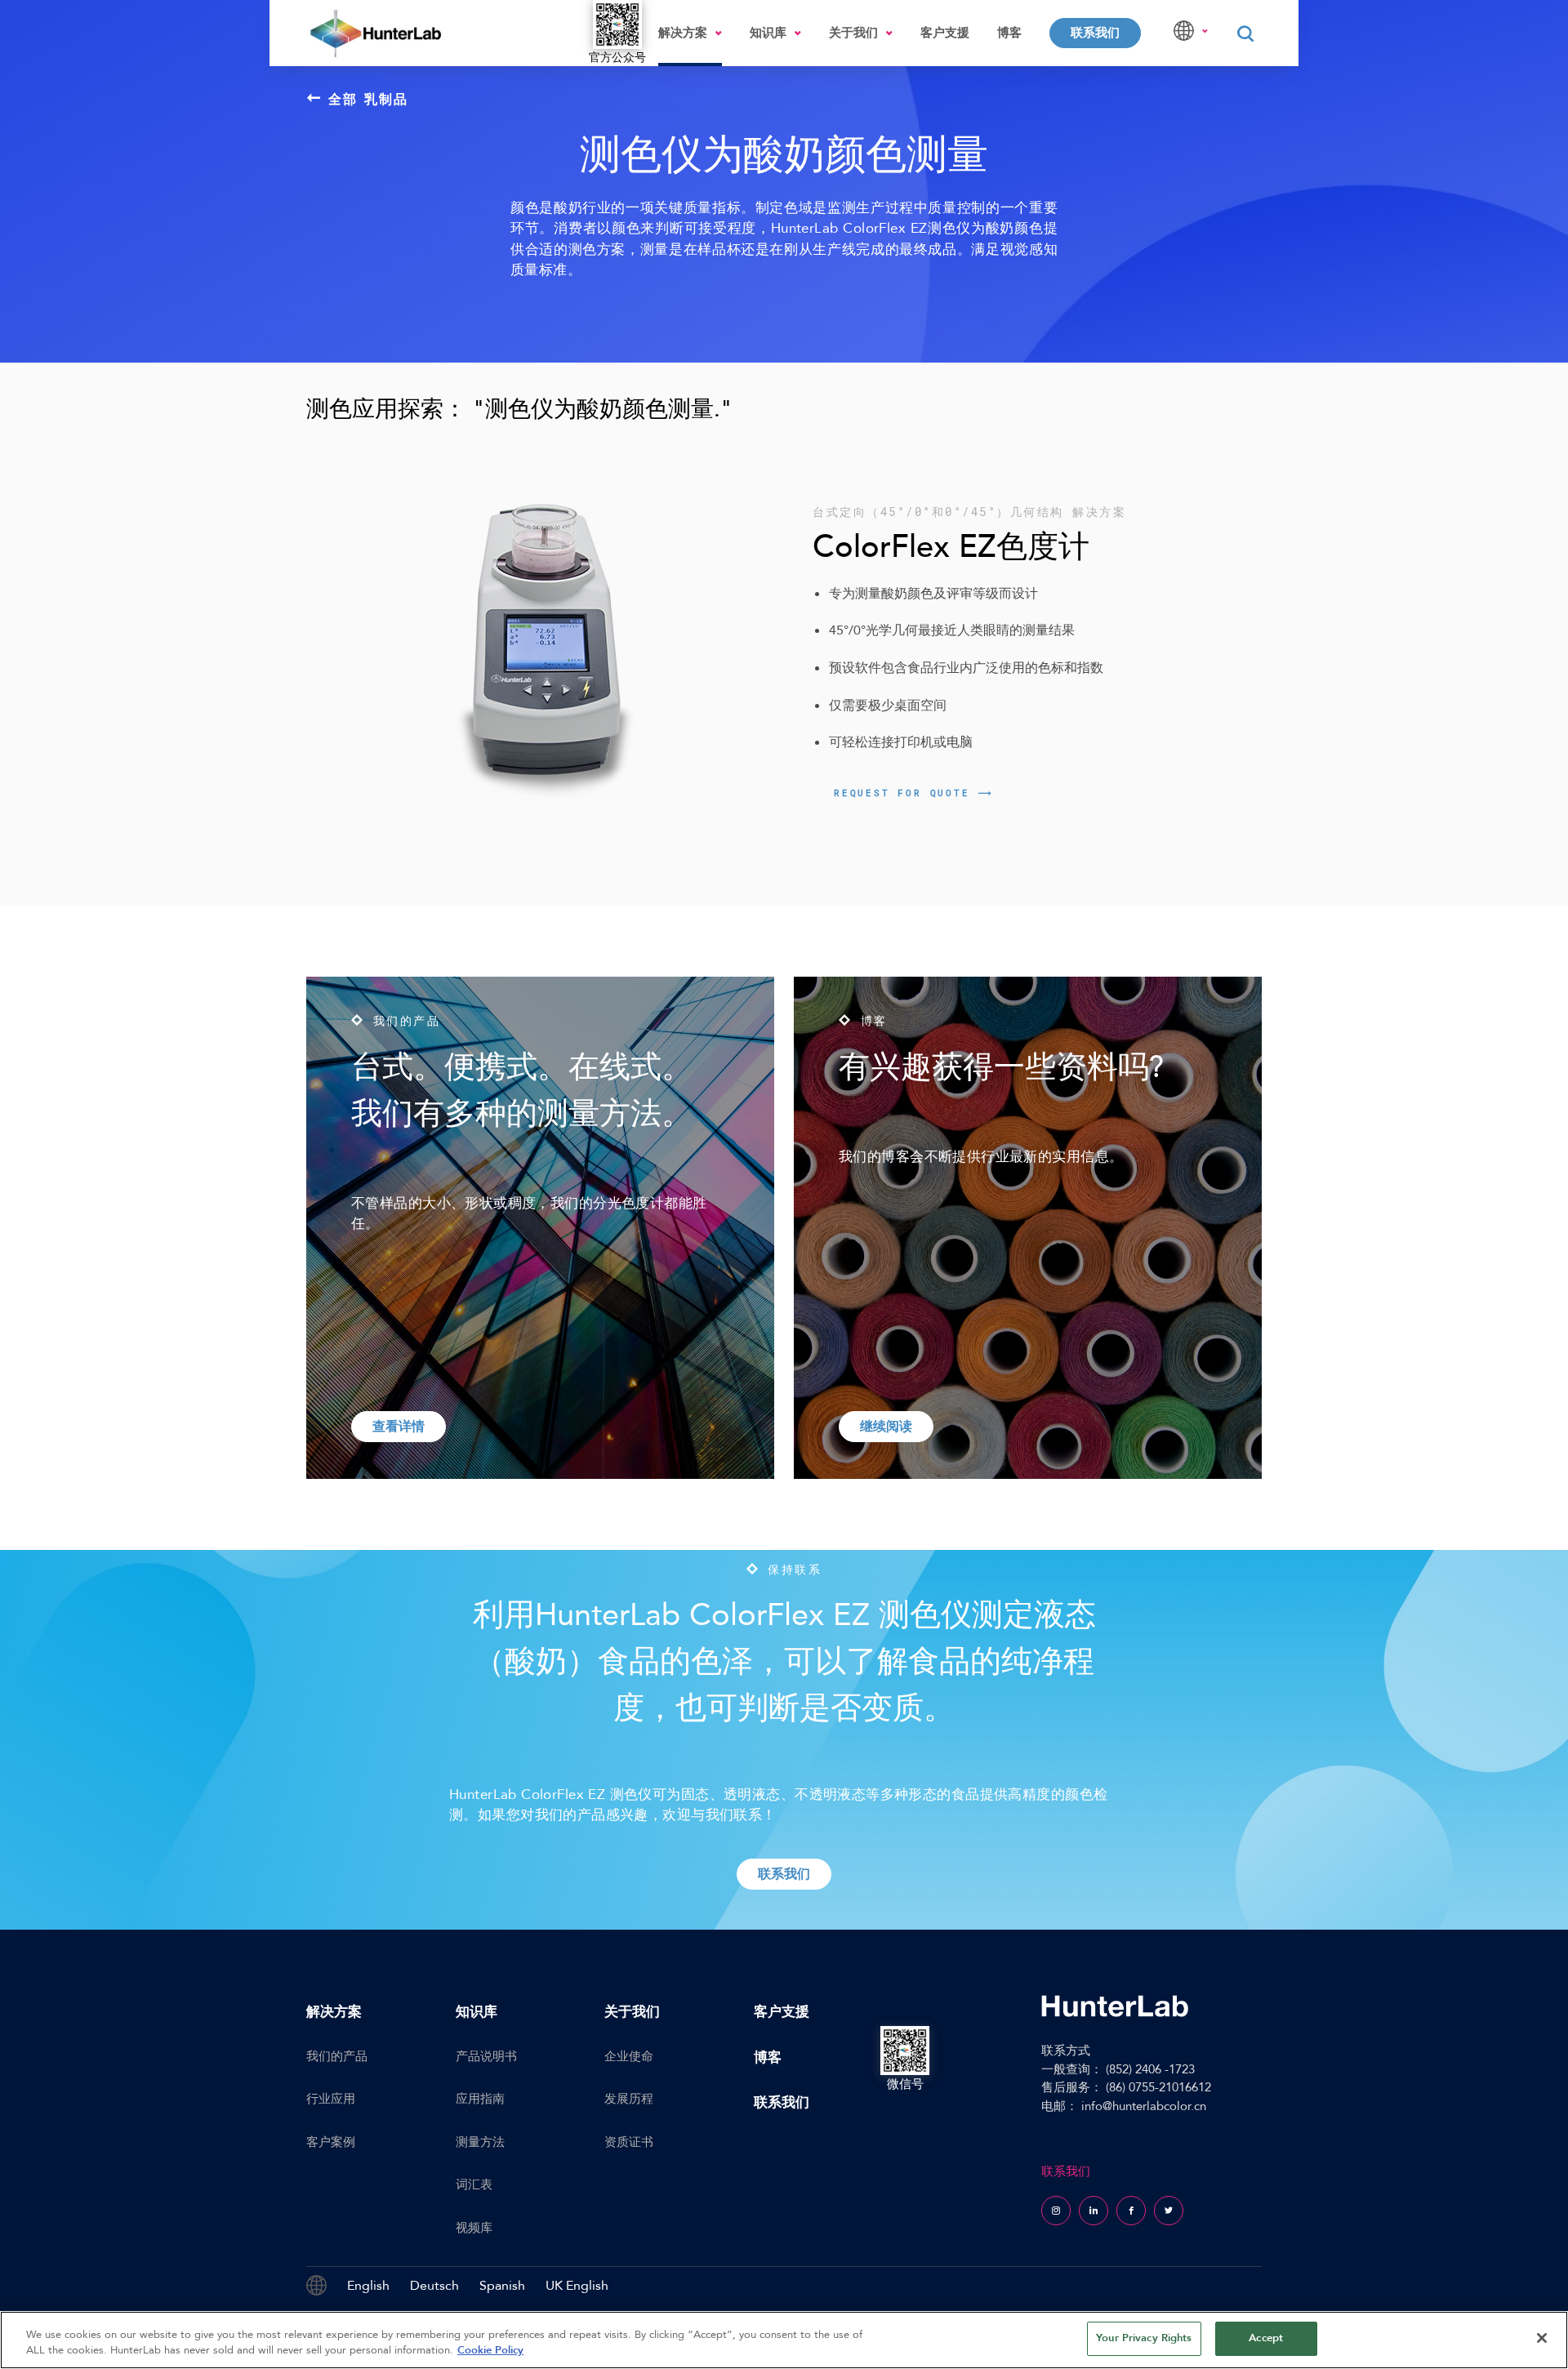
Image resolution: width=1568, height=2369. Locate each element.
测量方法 (480, 2142)
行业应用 (331, 2099)
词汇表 (474, 2184)
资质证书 (629, 2142)
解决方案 (683, 33)
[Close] (1542, 2338)
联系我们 (1095, 33)
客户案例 (331, 2142)
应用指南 (480, 2099)
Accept (1266, 2338)
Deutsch (434, 2286)
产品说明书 (486, 2056)
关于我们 (853, 33)
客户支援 (945, 33)
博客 (1009, 33)
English (368, 2286)
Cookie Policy (490, 2351)
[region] (784, 2340)
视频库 (474, 2228)
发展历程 (629, 2099)
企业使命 (629, 2056)
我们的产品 (337, 2056)
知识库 (768, 33)
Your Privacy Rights (1144, 2338)
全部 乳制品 (369, 99)
